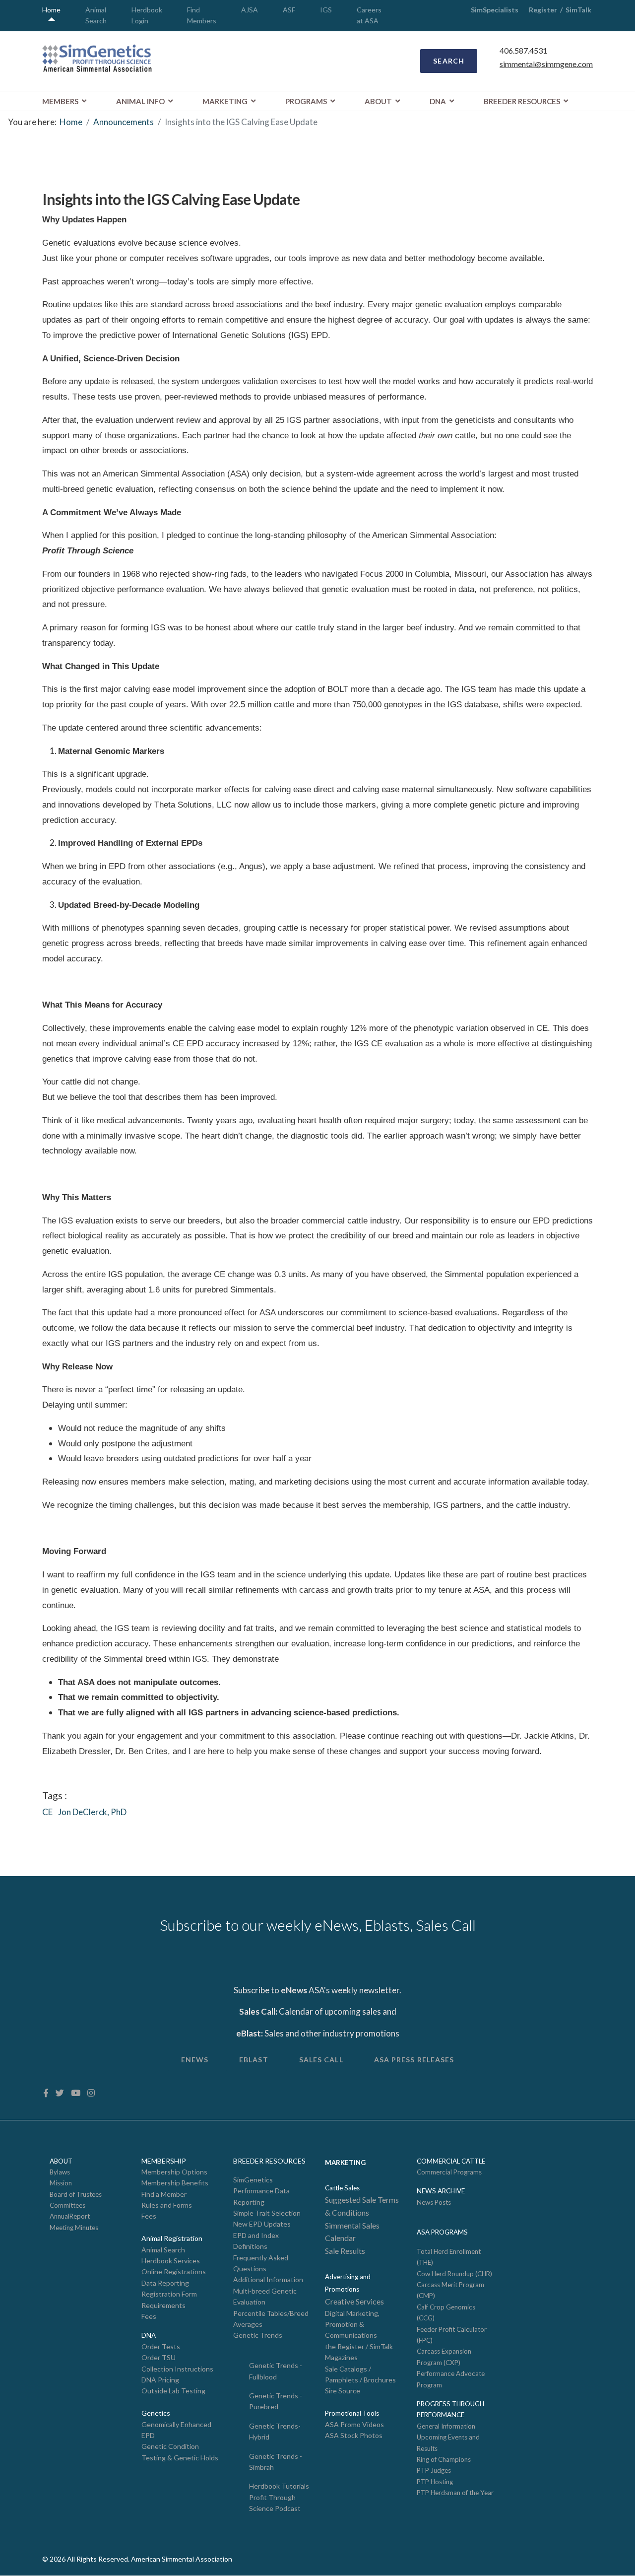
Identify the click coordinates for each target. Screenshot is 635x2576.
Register (543, 10)
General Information (446, 2426)
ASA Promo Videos (354, 2424)
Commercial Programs (449, 2172)
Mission (61, 2183)
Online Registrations (174, 2271)
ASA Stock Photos (354, 2435)
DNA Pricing (160, 2380)
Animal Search (163, 2250)
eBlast (254, 2060)
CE (47, 1812)
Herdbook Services (171, 2261)
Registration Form (169, 2294)
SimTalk (579, 10)
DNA (438, 101)
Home (51, 10)
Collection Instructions (177, 2369)
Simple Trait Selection (267, 2213)
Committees (67, 2205)
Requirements (163, 2305)
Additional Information (268, 2279)
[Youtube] (76, 2093)
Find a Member (164, 2194)
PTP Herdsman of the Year (455, 2493)
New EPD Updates (262, 2224)
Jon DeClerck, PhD (92, 1812)
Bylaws (60, 2172)
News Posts (434, 2202)
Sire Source (343, 2391)
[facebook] (46, 2093)
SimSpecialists (495, 10)
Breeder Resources (522, 101)
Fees (149, 2216)
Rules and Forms (167, 2205)
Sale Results (345, 2251)
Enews (195, 2060)
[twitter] (60, 2093)
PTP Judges (434, 2470)
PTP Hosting (435, 2482)
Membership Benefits (175, 2183)
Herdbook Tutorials (279, 2486)
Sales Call (321, 2060)
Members (60, 101)
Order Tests (161, 2346)
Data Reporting (165, 2283)
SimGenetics (253, 2180)
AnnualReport (70, 2216)
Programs (306, 101)
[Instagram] (91, 2093)
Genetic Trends (258, 2335)
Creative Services (354, 2301)
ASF (289, 10)
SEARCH (449, 61)
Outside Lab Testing (173, 2391)
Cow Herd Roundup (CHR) (454, 2274)
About (378, 101)
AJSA (250, 10)
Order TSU (159, 2357)
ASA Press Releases (414, 2060)
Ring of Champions (444, 2459)
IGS (326, 10)
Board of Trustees (76, 2194)
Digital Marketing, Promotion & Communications (352, 2324)
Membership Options (174, 2172)
